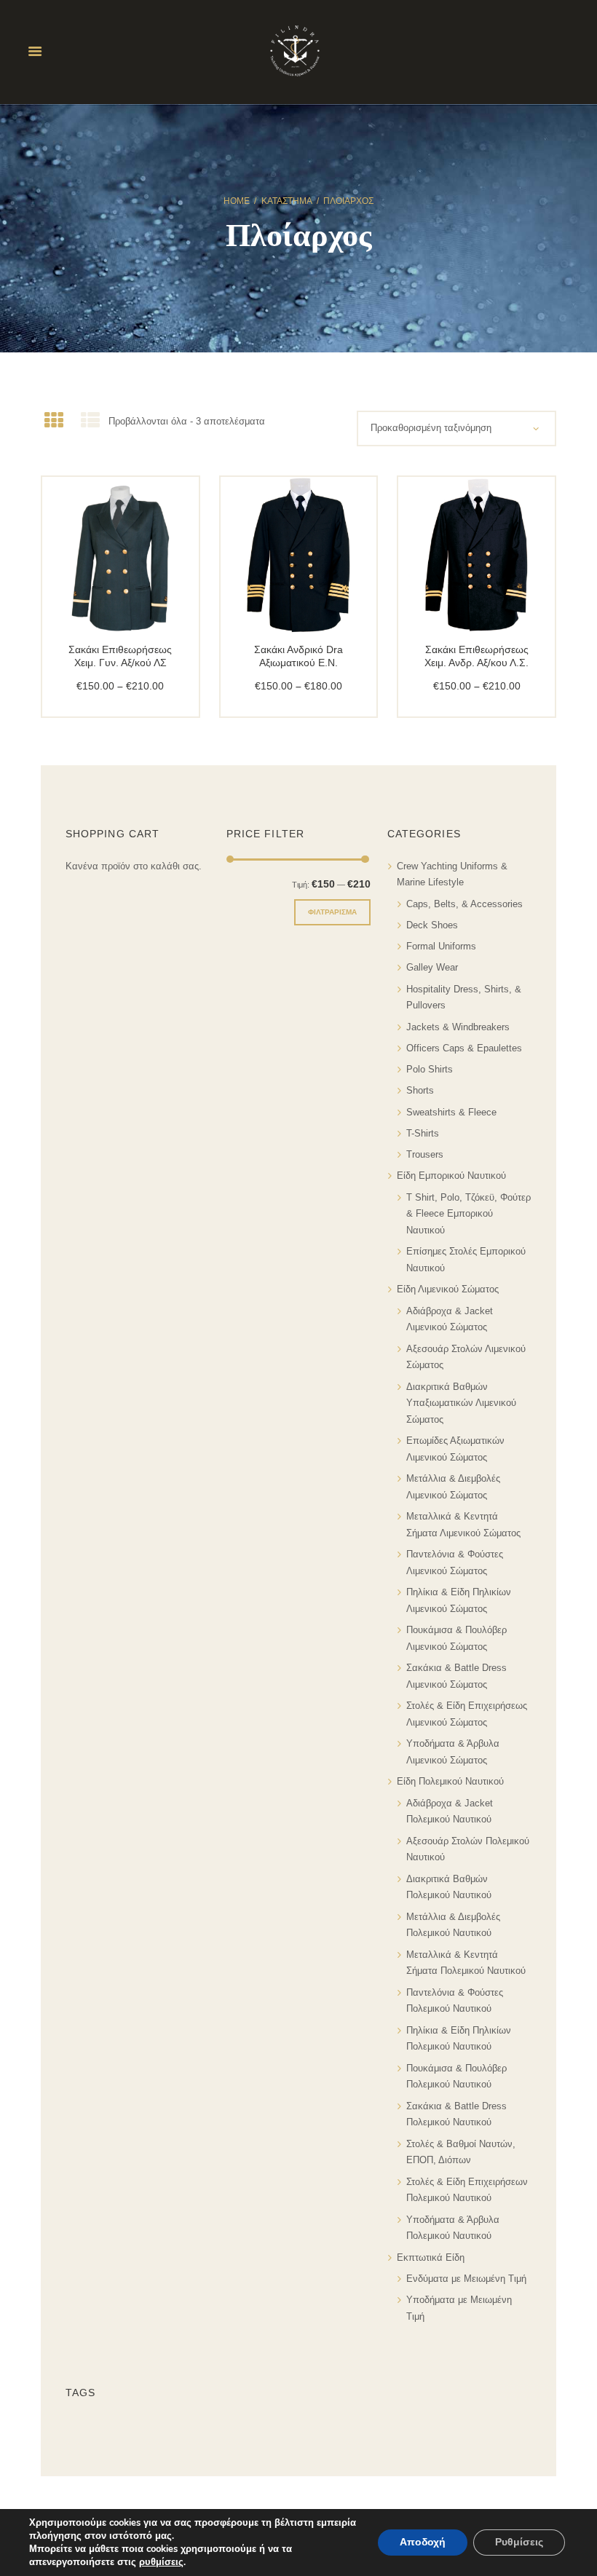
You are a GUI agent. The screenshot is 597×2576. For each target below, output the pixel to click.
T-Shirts (423, 1133)
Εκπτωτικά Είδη (431, 2257)
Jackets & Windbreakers (458, 1027)
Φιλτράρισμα (332, 912)
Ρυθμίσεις (519, 2542)
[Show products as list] (90, 421)
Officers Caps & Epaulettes (464, 1048)
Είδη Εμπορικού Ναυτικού (451, 1176)
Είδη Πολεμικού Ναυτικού (450, 1781)
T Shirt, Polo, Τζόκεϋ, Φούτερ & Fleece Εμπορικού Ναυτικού (468, 1214)
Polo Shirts (430, 1069)
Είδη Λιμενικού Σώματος (448, 1289)
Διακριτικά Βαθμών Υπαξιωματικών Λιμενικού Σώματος (461, 1403)
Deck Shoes (432, 925)
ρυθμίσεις (161, 2562)
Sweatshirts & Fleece (451, 1112)
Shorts (420, 1090)
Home (237, 201)
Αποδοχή (423, 2542)
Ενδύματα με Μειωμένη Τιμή (466, 2279)
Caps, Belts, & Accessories (464, 904)
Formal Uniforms (441, 946)
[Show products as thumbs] (54, 421)
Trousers (425, 1154)
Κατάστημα (287, 201)
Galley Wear (432, 967)
